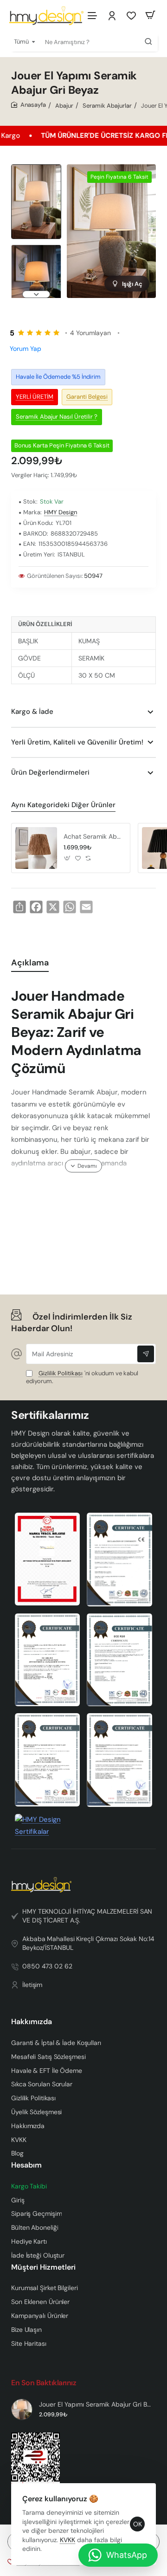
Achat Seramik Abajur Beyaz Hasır (93, 836)
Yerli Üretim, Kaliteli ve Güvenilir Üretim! (77, 742)
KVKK (67, 2540)
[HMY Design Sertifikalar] (119, 1560)
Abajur (64, 106)
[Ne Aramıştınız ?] (148, 42)
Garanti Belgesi (87, 397)
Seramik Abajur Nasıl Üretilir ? (57, 416)
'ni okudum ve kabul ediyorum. (82, 1377)
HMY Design (61, 512)
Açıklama (30, 963)
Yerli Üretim (35, 397)
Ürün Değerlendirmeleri (50, 772)
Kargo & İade (32, 712)
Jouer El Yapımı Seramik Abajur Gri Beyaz (96, 2404)
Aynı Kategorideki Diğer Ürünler (63, 805)
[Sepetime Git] (150, 15)
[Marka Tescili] (48, 1559)
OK (138, 2524)
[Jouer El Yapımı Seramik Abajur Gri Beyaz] (22, 2409)
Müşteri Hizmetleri (43, 2267)
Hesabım (26, 2165)
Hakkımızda (32, 2022)
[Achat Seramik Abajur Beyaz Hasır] (36, 848)
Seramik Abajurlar (107, 106)
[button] (36, 168)
